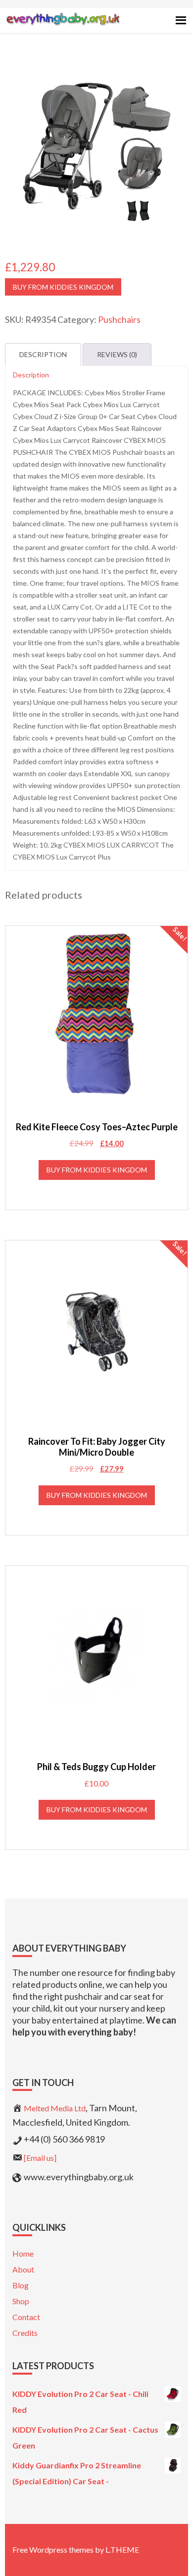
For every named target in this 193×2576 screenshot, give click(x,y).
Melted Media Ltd (55, 2108)
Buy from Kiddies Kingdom (63, 287)
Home (23, 2253)
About (23, 2269)
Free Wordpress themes (53, 2549)
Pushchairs (119, 319)
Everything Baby (63, 28)
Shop (21, 2301)
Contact (26, 2317)
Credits (25, 2333)
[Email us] (40, 2158)
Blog (21, 2285)
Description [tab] (43, 354)
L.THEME (122, 2549)
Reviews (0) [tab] (117, 354)
